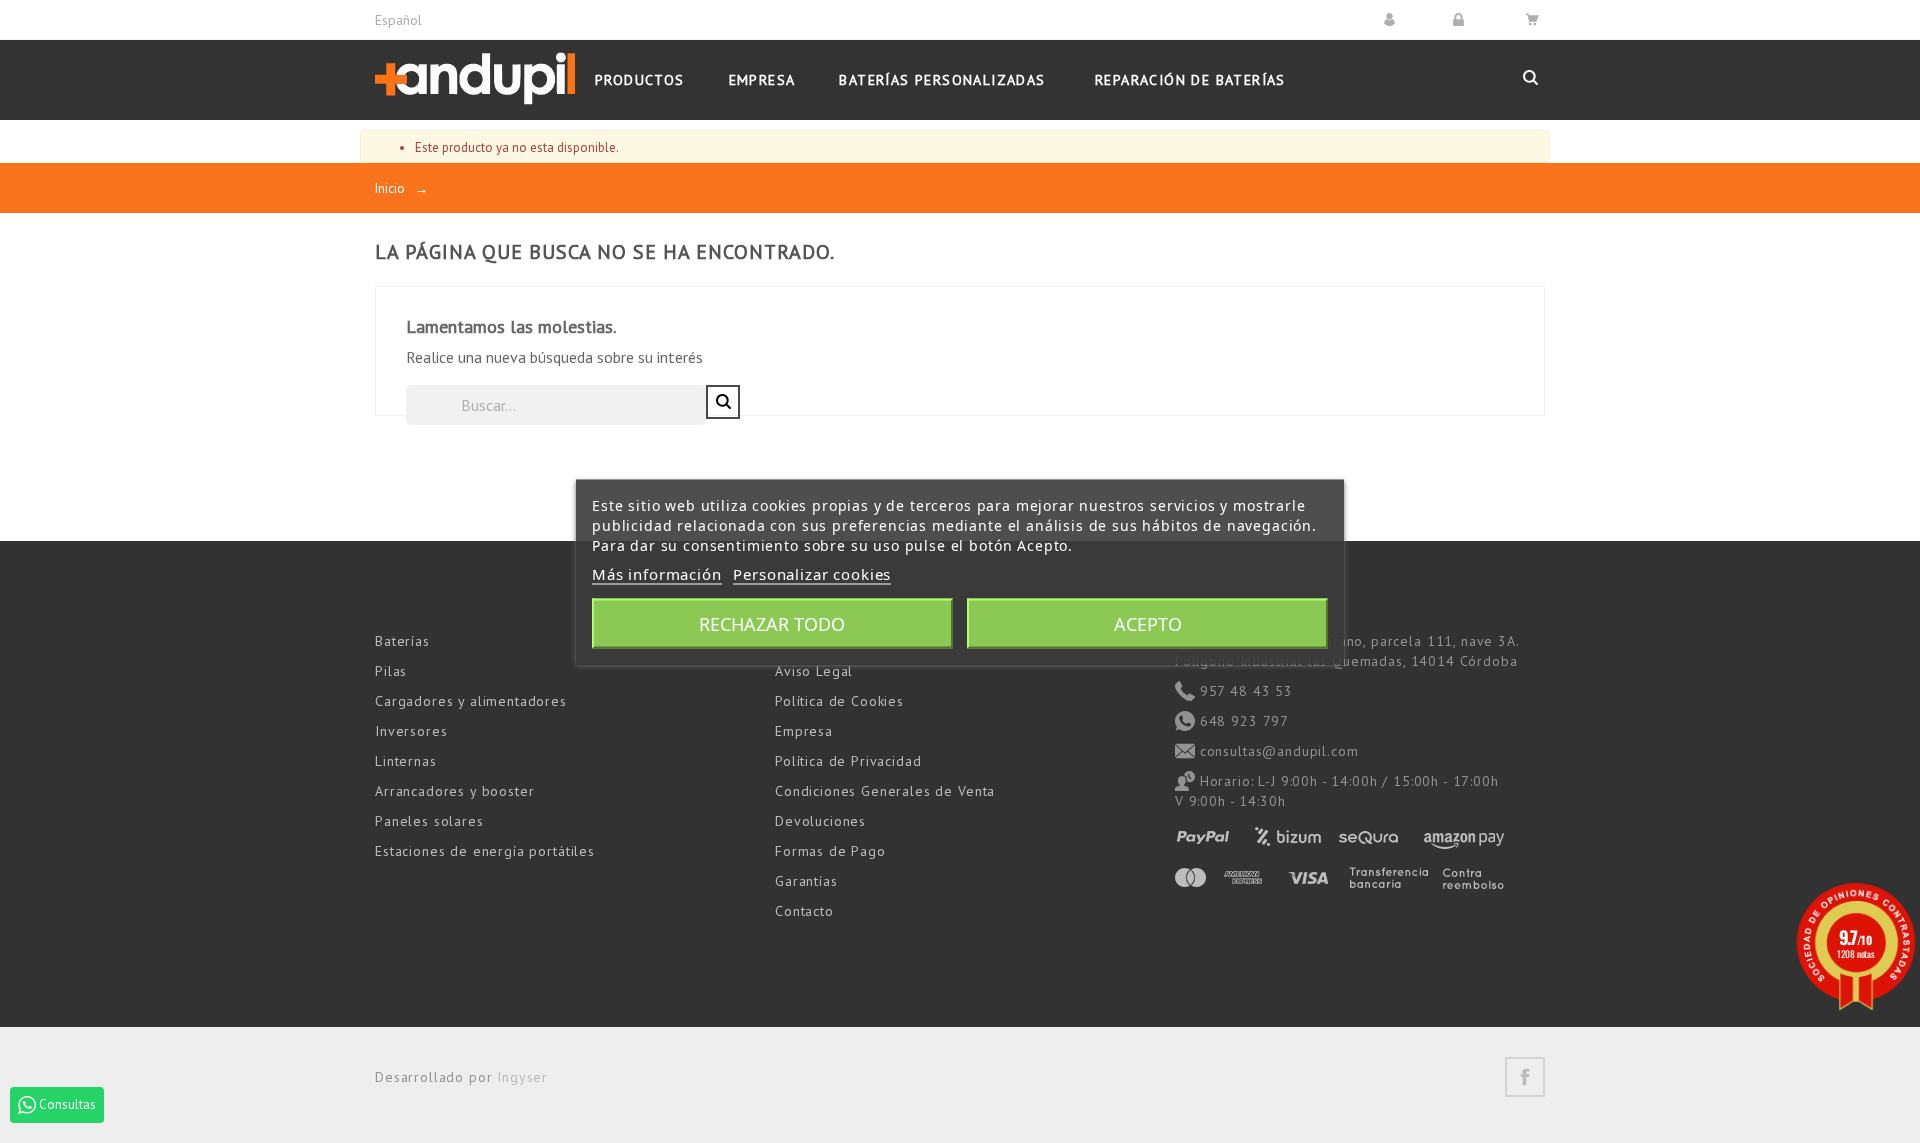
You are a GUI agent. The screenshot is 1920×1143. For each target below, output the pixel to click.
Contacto (804, 911)
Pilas (391, 671)
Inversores (411, 731)
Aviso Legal (814, 671)
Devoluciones (820, 821)
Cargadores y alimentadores (471, 701)
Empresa (804, 731)
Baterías (402, 641)
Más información (657, 573)
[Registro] (1461, 19)
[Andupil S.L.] (475, 79)
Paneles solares (429, 821)
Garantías (806, 881)
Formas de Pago (830, 851)
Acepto (1148, 623)
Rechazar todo (772, 623)
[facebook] (1525, 1077)
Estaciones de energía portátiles (485, 851)
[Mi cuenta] (1392, 19)
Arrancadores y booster (454, 791)
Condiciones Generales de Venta (885, 791)
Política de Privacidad (848, 761)
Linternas (406, 761)
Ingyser (522, 1077)
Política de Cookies (839, 701)
